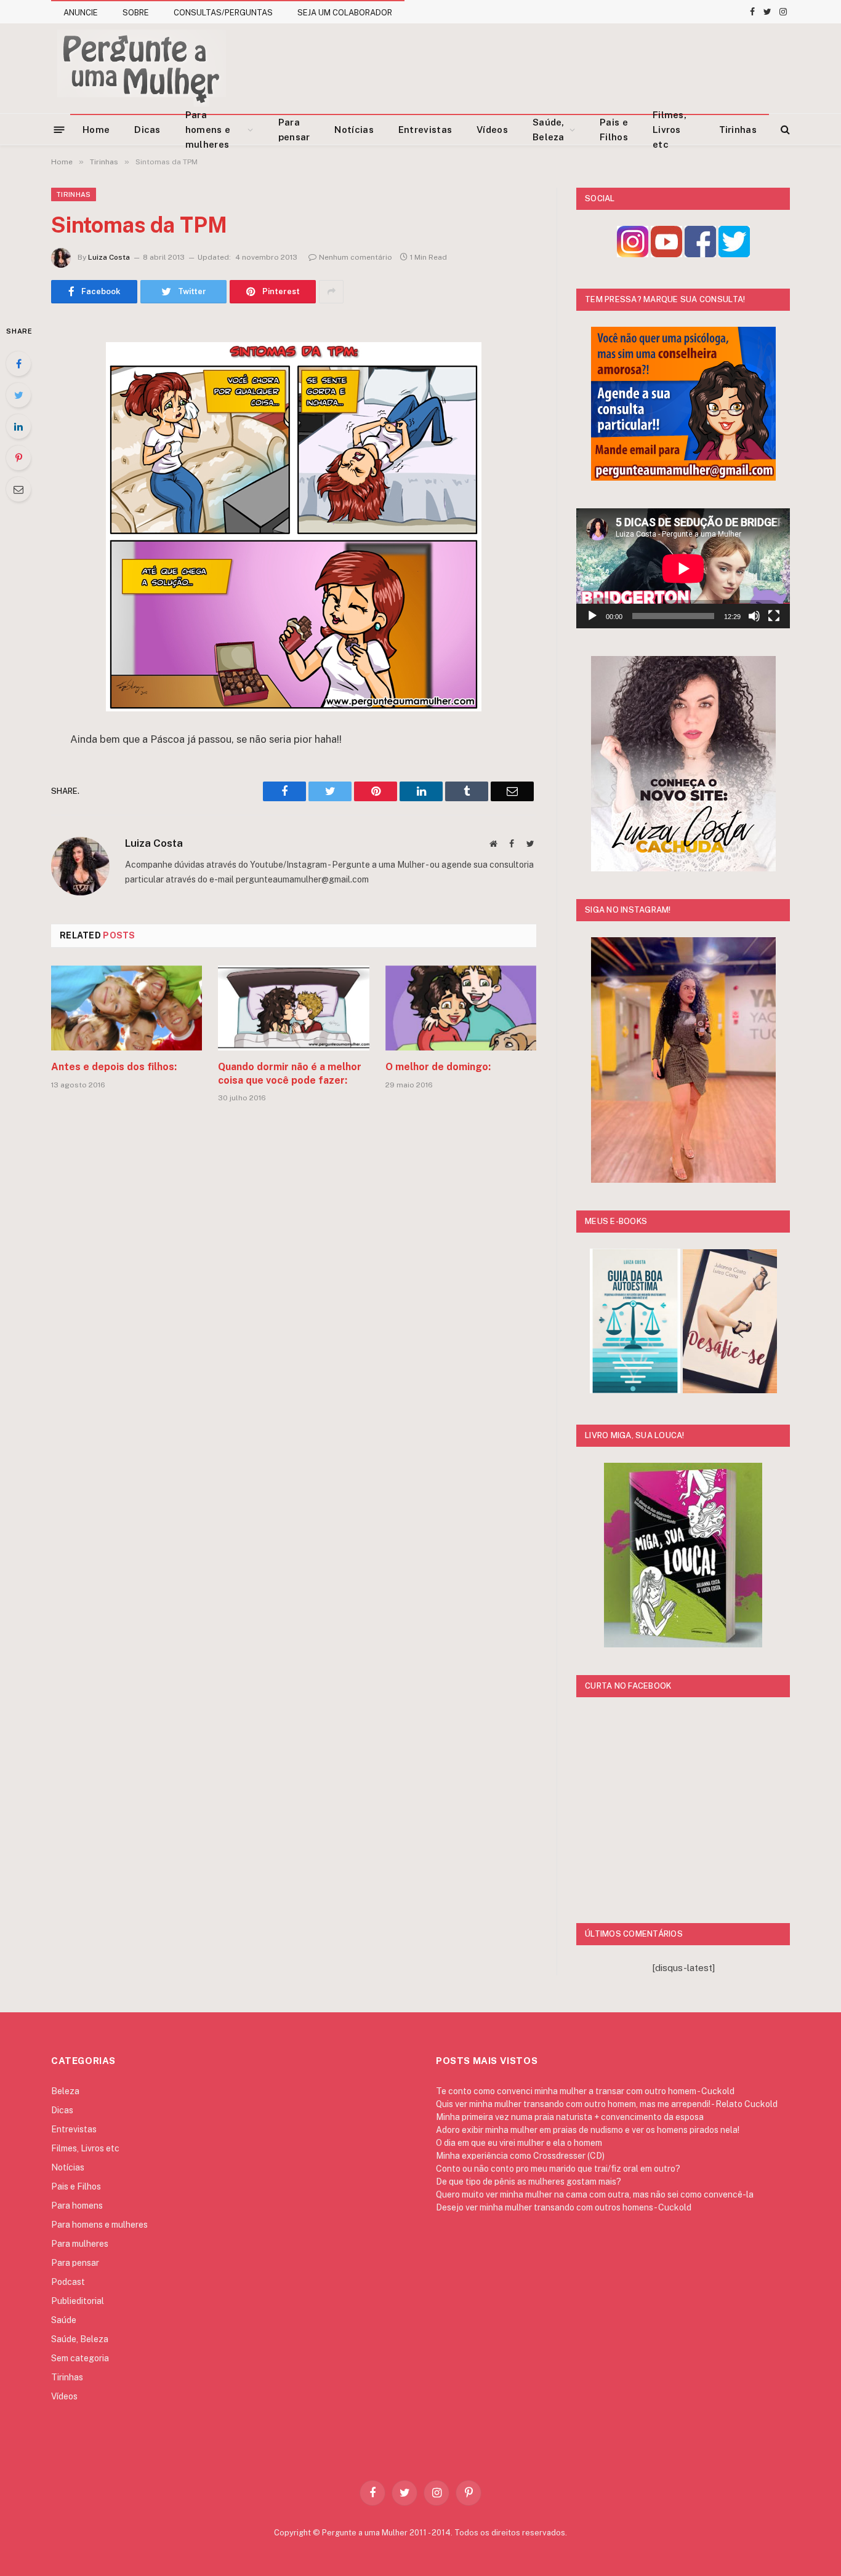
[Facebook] (18, 364)
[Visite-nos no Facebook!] (700, 254)
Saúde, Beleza (549, 130)
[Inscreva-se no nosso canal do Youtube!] (666, 254)
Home (96, 130)
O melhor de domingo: (438, 1067)
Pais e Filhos (614, 130)
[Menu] (59, 129)
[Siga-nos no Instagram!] (633, 254)
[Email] (18, 489)
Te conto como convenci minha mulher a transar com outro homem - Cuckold (585, 2091)
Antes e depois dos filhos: (114, 1067)
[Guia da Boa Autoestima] (635, 1390)
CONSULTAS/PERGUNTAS (223, 13)
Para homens (77, 2206)
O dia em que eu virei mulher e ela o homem (519, 2143)
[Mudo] (754, 616)
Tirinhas (738, 130)
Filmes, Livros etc (670, 130)
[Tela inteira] (774, 616)
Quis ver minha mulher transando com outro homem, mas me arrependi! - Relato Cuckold (607, 2104)
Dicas (147, 130)
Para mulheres (80, 2244)
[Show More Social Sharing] (331, 292)
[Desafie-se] (730, 1390)
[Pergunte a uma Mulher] (141, 68)
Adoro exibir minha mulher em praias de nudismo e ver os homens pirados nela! (588, 2130)
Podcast (68, 2282)
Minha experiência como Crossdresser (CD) (520, 2156)
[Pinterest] (18, 458)
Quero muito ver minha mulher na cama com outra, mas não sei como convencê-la (595, 2194)
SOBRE (136, 13)
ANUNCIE (81, 13)
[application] (683, 568)
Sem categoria (80, 2358)
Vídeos (492, 130)
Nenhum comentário (356, 257)
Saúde (64, 2320)
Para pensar (294, 130)
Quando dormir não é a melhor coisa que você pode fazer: (290, 1074)
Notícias (354, 130)
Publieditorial (78, 2301)
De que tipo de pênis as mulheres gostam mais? (529, 2182)
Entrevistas (425, 130)
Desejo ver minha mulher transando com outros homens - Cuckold (564, 2207)
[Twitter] (18, 395)
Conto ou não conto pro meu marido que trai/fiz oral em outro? (558, 2169)
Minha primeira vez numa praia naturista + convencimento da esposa (570, 2117)
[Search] (784, 130)
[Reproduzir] (592, 616)
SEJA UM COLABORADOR (345, 13)
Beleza (65, 2091)
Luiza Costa (109, 257)
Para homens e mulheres (208, 130)
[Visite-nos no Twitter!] (734, 254)
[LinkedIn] (18, 426)
